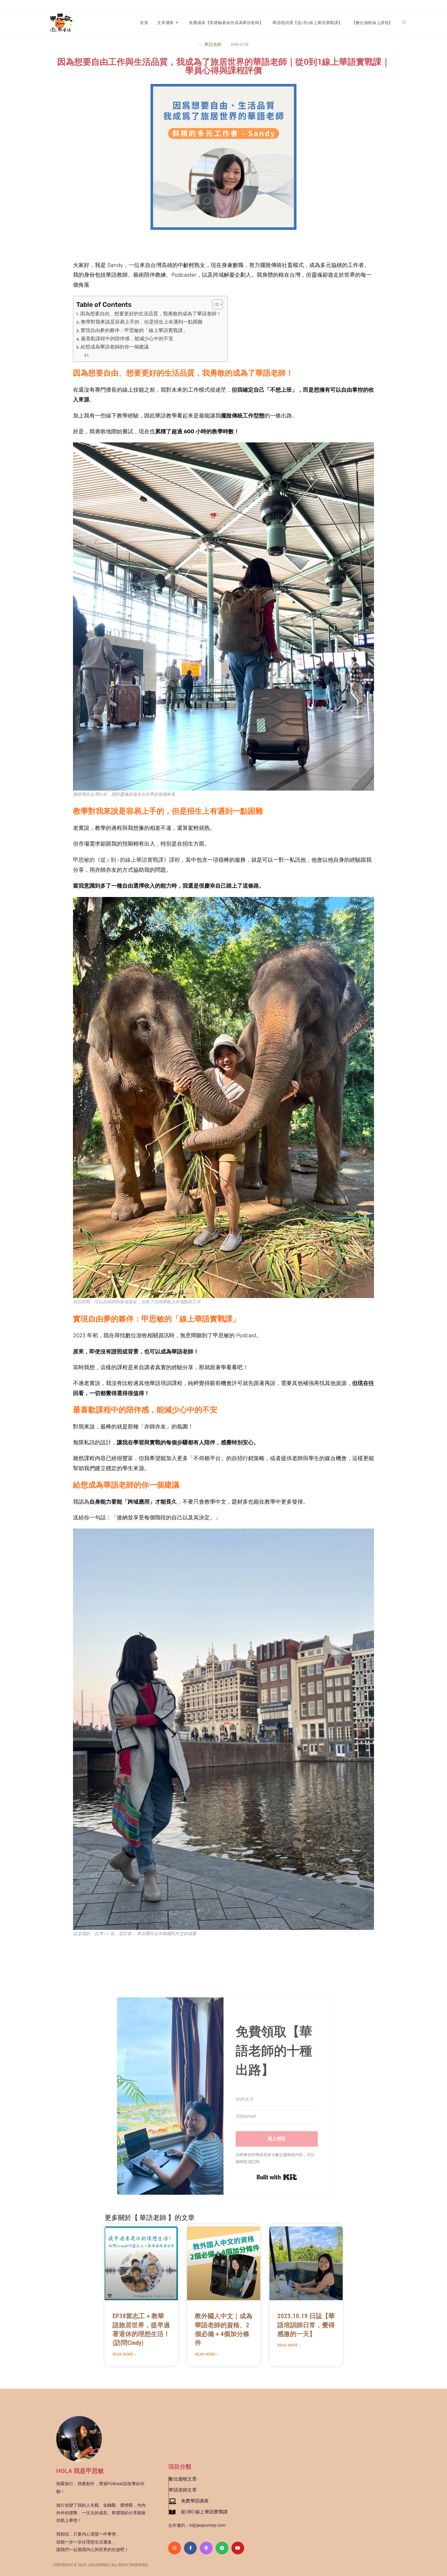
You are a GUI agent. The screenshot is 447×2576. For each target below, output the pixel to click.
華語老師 (213, 45)
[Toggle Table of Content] (215, 304)
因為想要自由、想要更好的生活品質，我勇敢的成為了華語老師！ (151, 314)
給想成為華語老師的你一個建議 (115, 347)
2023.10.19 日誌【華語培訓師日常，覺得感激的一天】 (306, 2325)
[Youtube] (238, 2548)
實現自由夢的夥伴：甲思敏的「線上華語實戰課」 (134, 331)
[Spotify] (222, 2548)
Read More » (124, 2354)
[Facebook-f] (190, 2548)
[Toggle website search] (404, 23)
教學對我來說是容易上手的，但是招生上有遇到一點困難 (142, 322)
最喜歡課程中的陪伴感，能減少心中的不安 (127, 339)
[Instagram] (175, 2548)
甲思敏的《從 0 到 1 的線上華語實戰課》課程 (126, 860)
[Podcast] (206, 2548)
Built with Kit (277, 2177)
